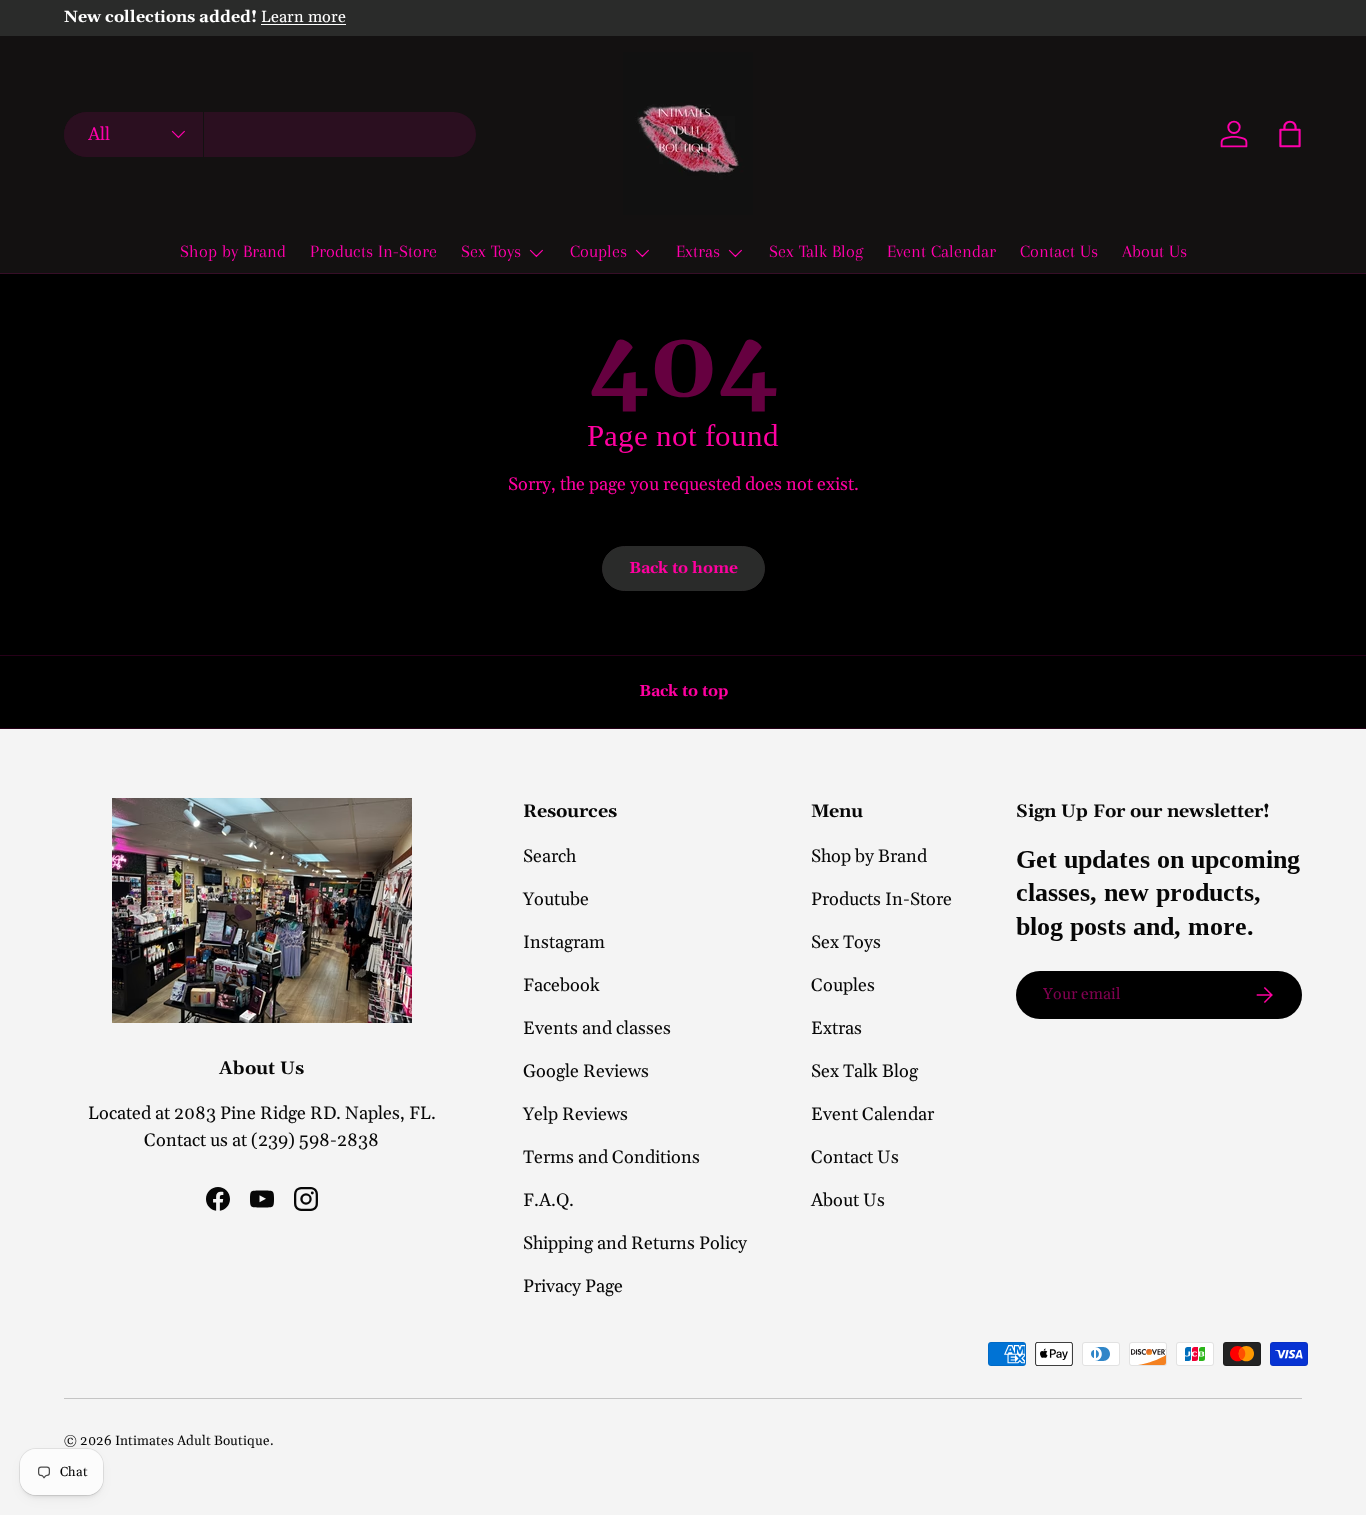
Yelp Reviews (575, 1114)
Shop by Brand (233, 251)
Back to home (683, 568)
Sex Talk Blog (816, 251)
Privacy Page (573, 1286)
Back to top (683, 691)
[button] (1290, 134)
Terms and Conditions (611, 1157)
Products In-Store (373, 251)
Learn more (303, 17)
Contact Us (1059, 251)
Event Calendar (941, 251)
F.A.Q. (548, 1200)
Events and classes (597, 1028)
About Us (1154, 251)
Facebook (561, 985)
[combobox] (270, 134)
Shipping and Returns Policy (635, 1243)
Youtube (556, 899)
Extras (698, 251)
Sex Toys (491, 251)
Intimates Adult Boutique (192, 1441)
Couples (598, 251)
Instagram (564, 942)
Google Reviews (586, 1071)
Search (549, 856)
